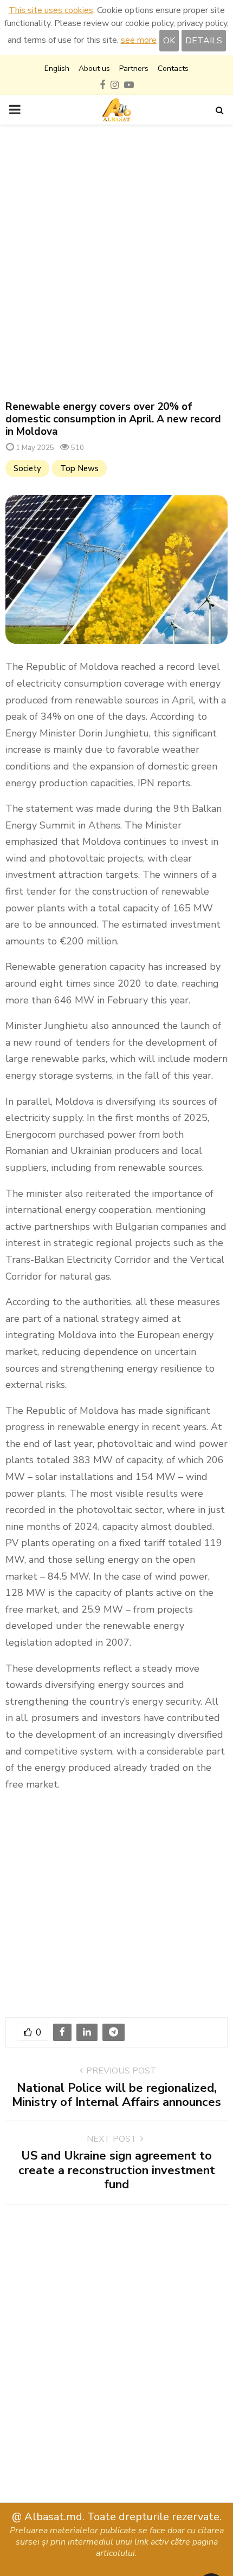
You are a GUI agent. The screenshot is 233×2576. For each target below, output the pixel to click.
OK (169, 41)
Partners (134, 69)
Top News (79, 468)
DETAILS (204, 41)
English (57, 69)
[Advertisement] (116, 263)
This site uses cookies (51, 10)
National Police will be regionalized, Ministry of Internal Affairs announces (116, 2095)
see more (139, 40)
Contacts (173, 69)
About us (94, 69)
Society (27, 468)
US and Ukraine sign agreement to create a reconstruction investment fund (117, 2170)
